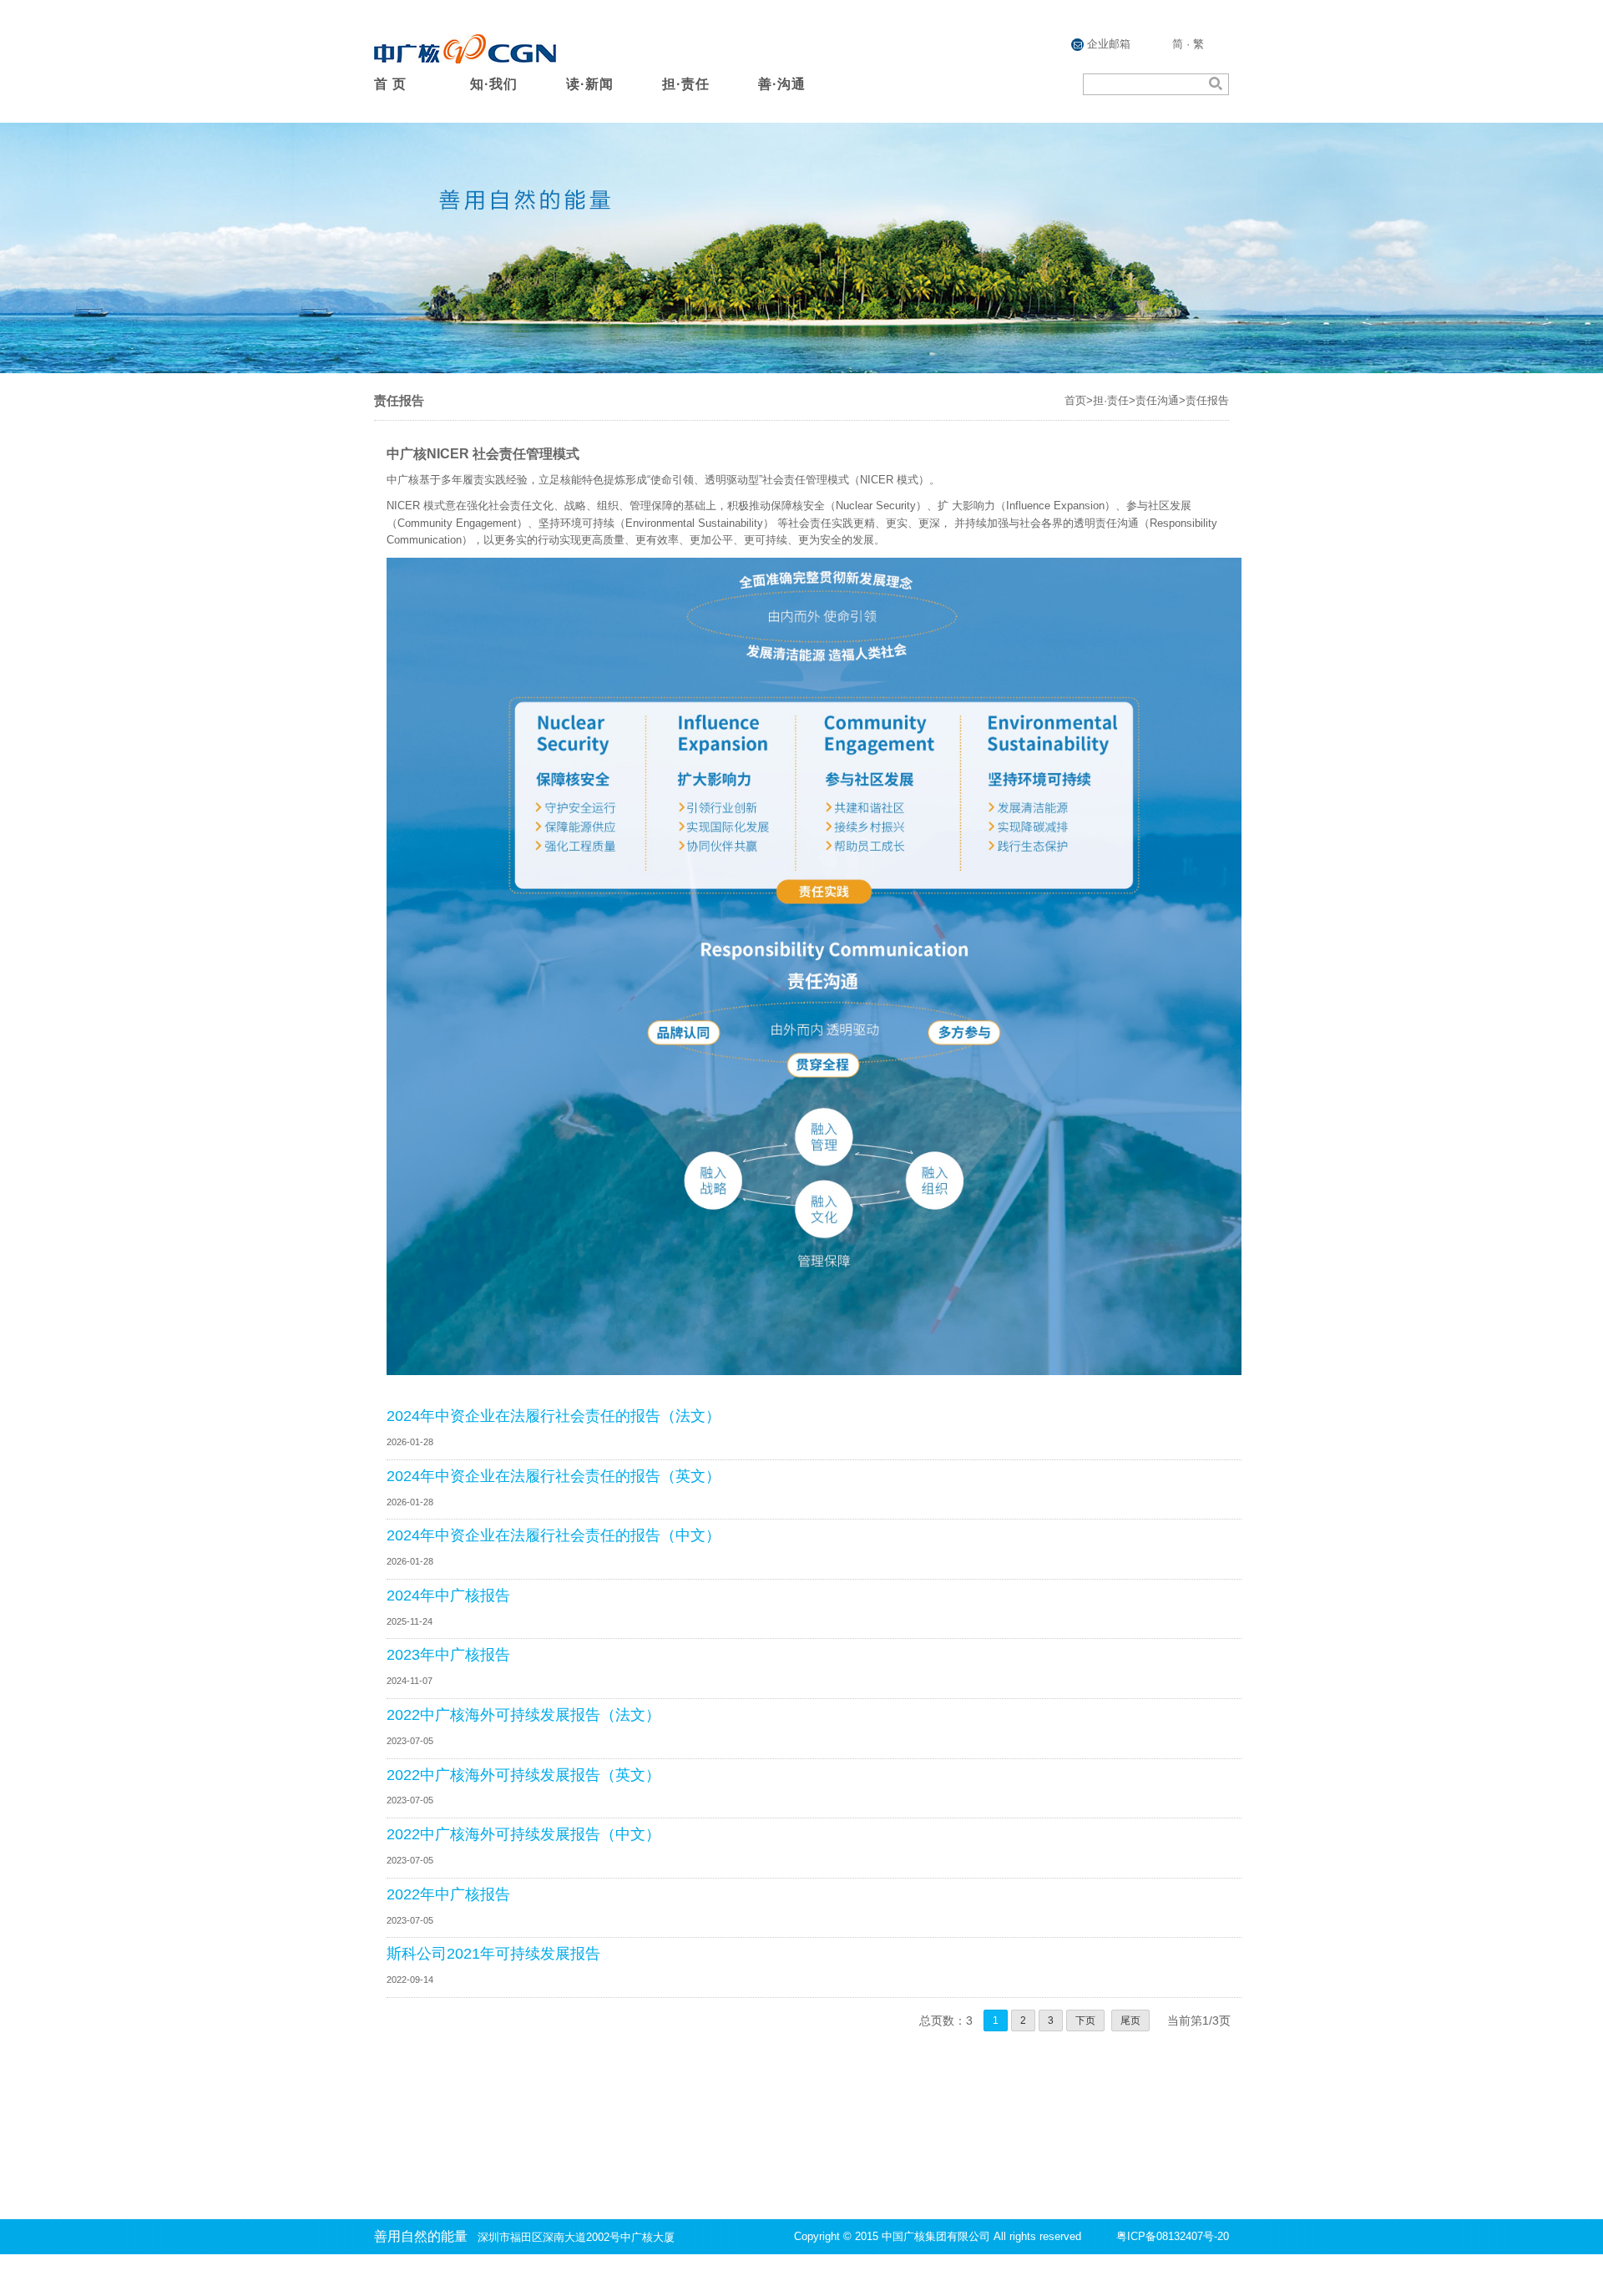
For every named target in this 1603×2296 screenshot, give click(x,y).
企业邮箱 (1107, 44)
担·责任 (686, 84)
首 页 (390, 84)
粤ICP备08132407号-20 (1173, 2236)
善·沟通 (782, 84)
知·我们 (494, 84)
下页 (1085, 2020)
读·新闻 (590, 84)
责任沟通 (1157, 400)
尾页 (1130, 2020)
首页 (1075, 400)
